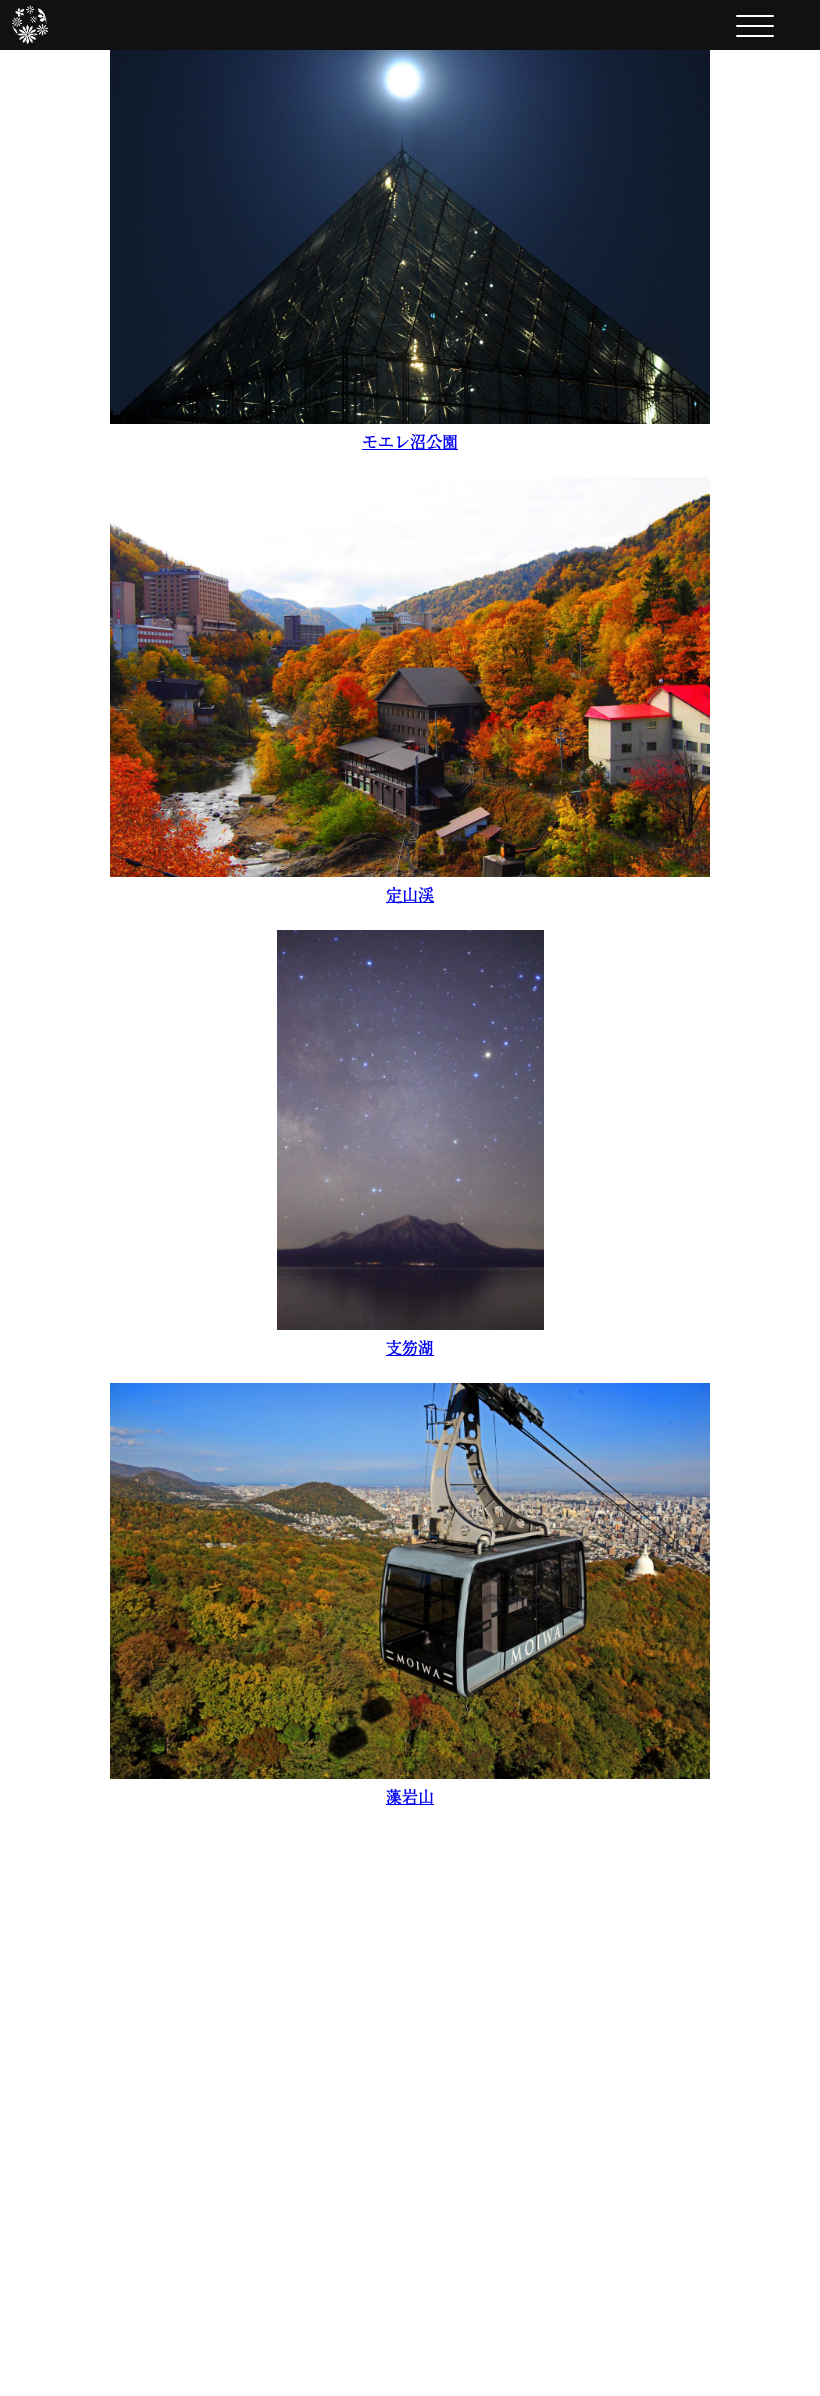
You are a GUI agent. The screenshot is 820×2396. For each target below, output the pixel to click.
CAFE (332, 2056)
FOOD (335, 2090)
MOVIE (555, 2090)
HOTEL (341, 2022)
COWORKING (383, 2158)
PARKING (571, 2124)
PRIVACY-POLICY (630, 2192)
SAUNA (344, 2124)
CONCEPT (573, 2022)
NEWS (547, 2056)
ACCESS (563, 2158)
